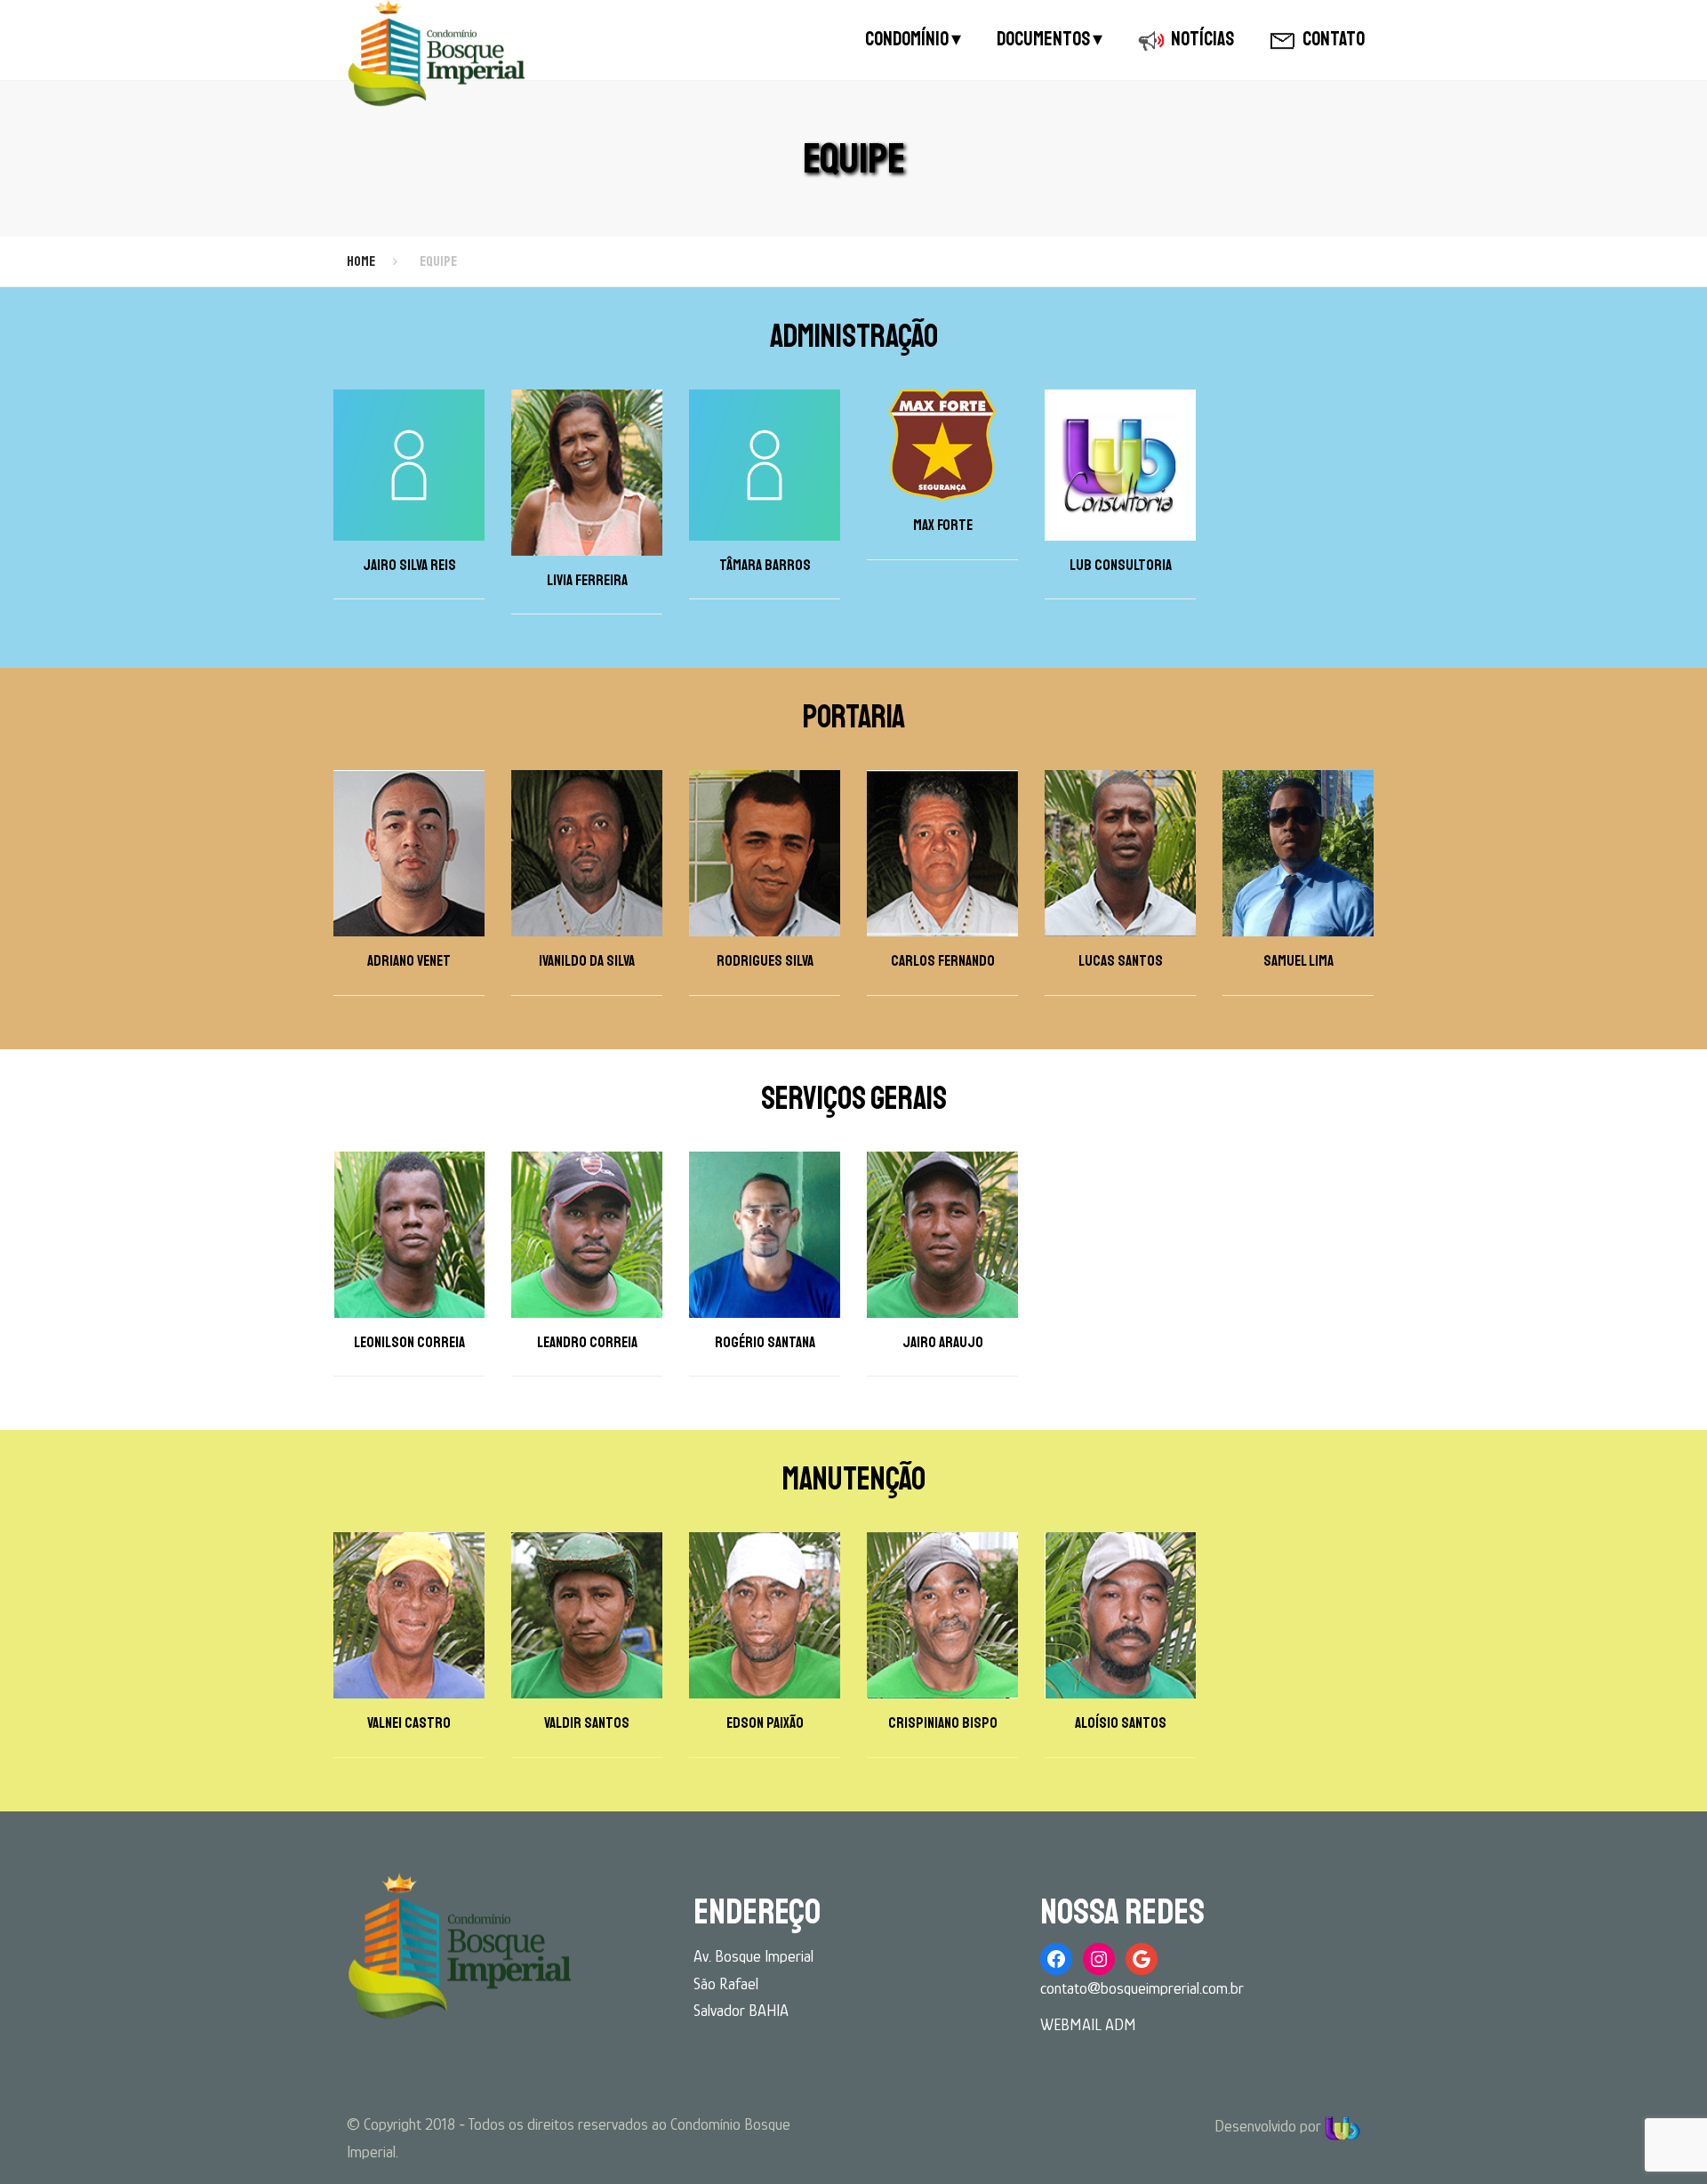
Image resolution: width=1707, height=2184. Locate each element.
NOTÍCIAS (1202, 39)
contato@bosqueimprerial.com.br (1142, 1988)
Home (361, 261)
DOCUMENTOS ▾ (1050, 39)
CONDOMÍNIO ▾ (913, 39)
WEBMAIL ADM (1088, 2025)
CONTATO (1334, 39)
